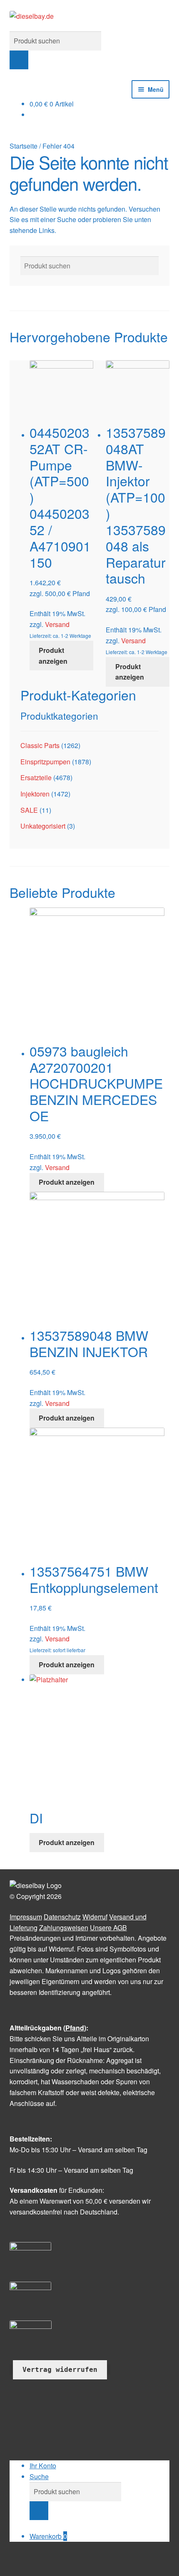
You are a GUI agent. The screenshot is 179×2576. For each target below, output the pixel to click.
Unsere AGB (108, 1928)
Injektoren (35, 794)
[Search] (19, 60)
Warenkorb (48, 2536)
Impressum (26, 1917)
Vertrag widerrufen (60, 2370)
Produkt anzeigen (53, 656)
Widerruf (95, 1917)
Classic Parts (40, 745)
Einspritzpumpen (45, 762)
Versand (57, 624)
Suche (39, 2476)
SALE (29, 810)
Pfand (75, 2028)
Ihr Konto (43, 2466)
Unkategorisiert (43, 826)
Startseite (24, 146)
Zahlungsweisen (64, 1928)
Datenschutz (62, 1917)
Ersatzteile (36, 777)
